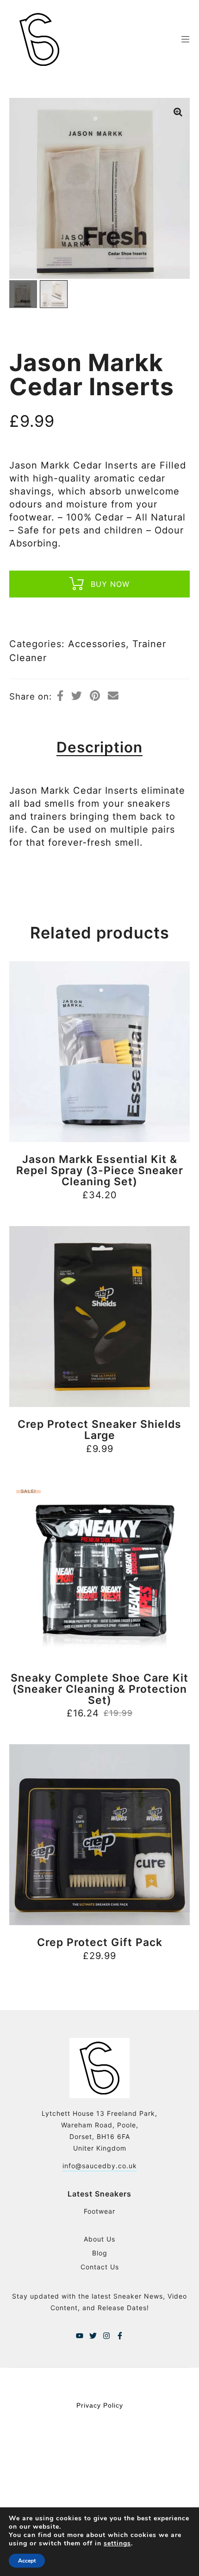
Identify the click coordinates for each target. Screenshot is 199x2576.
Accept (27, 2561)
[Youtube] (80, 2336)
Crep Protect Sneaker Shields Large (99, 1430)
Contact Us (100, 2267)
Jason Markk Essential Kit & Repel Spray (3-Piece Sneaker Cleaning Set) (100, 1170)
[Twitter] (93, 2336)
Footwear (99, 2211)
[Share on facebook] (60, 696)
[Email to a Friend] (113, 696)
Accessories (97, 644)
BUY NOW (110, 584)
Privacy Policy (100, 2405)
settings (117, 2544)
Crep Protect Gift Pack (100, 1942)
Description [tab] (99, 747)
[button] (178, 112)
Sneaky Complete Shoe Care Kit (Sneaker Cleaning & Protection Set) (99, 1689)
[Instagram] (106, 2336)
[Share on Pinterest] (95, 696)
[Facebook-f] (120, 2336)
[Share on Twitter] (77, 696)
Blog (100, 2253)
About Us (99, 2239)
